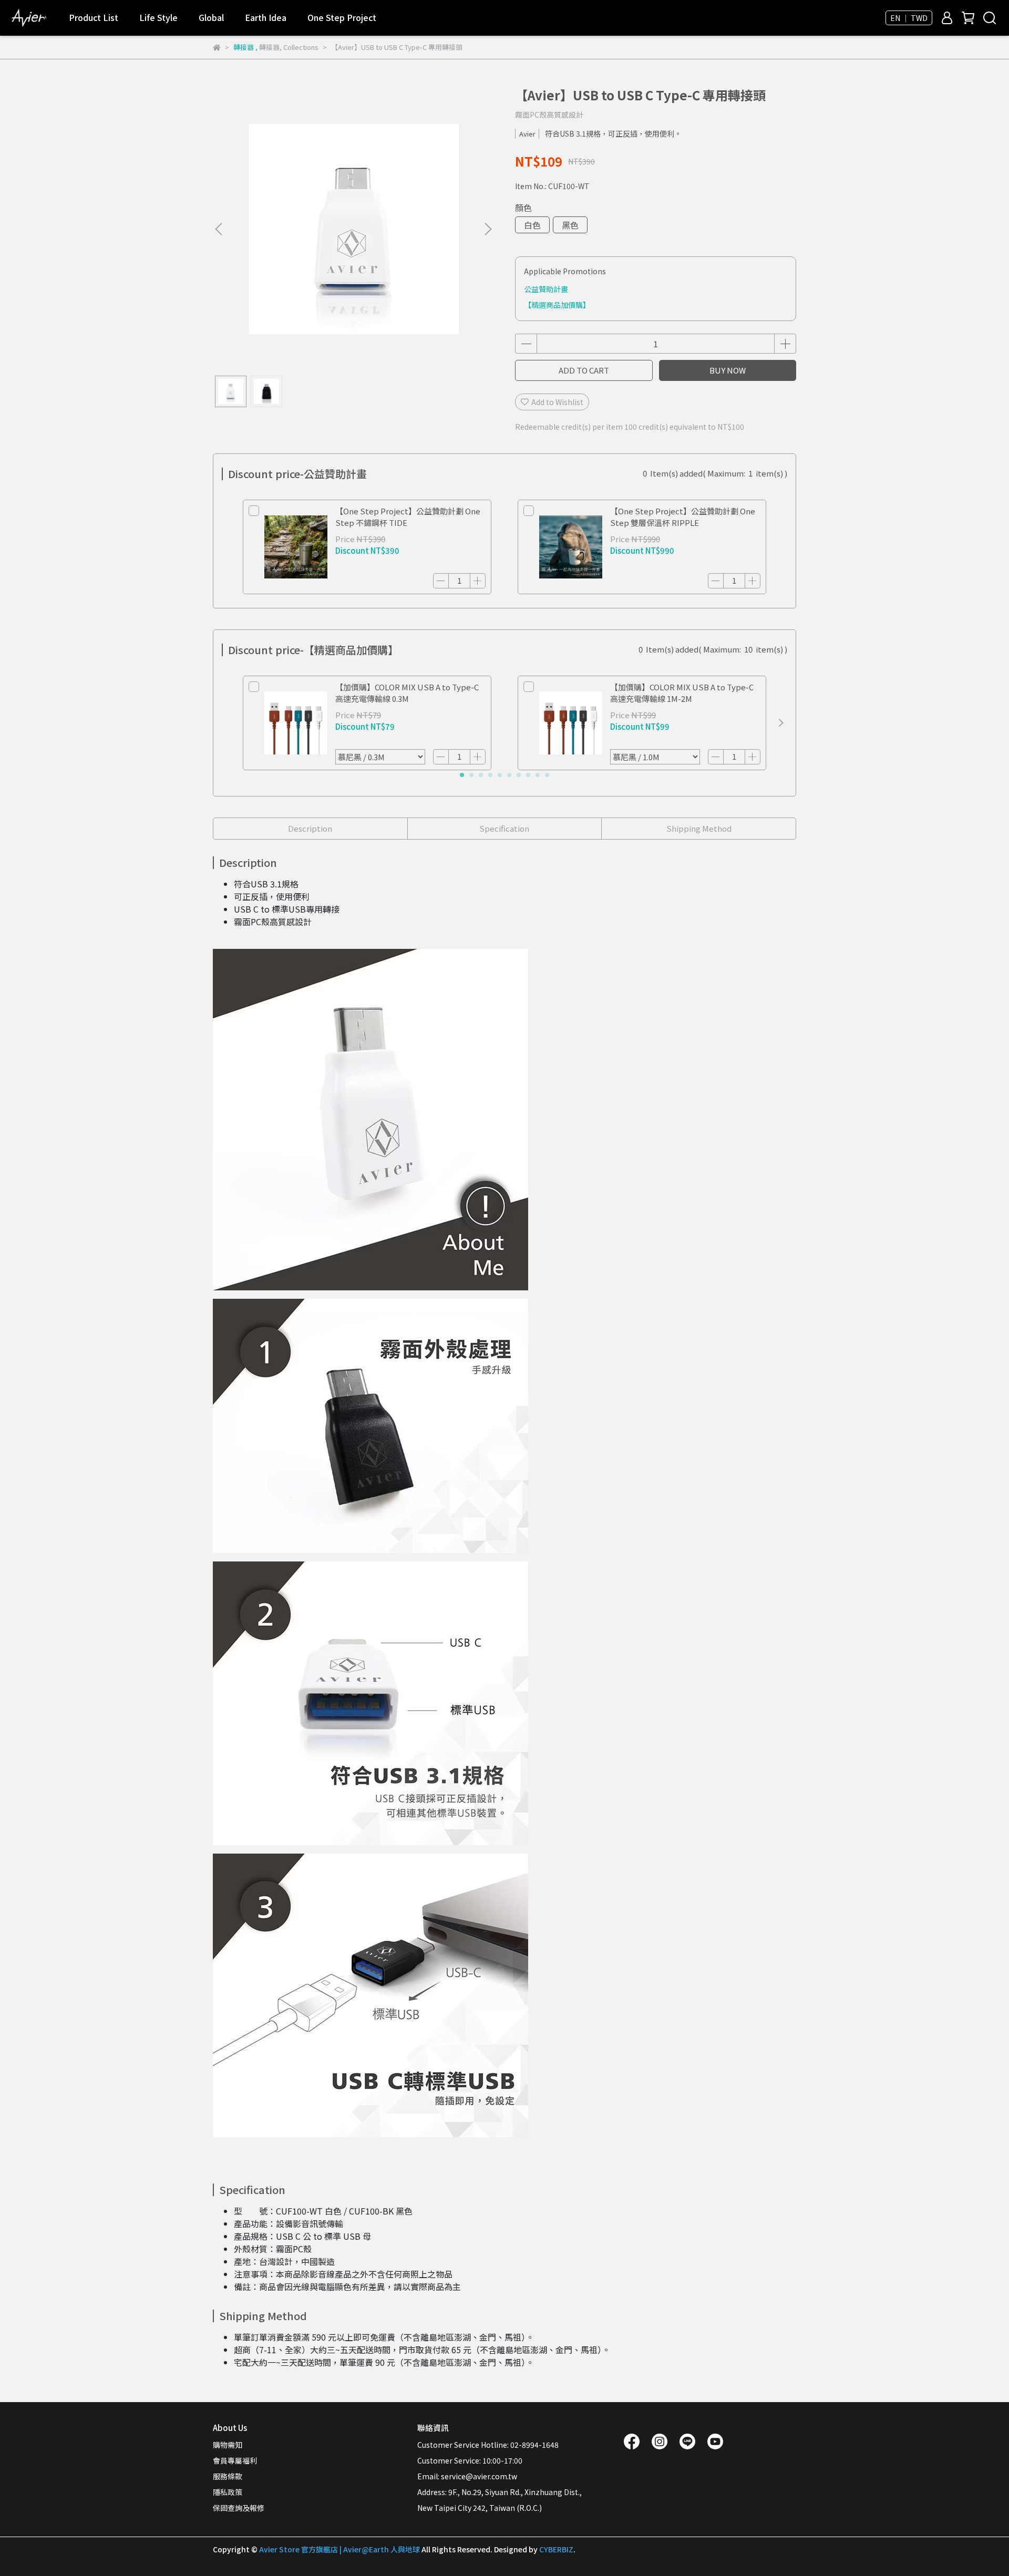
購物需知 (228, 2445)
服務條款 (228, 2476)
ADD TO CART (584, 370)
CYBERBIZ (556, 2549)
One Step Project (342, 17)
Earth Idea (266, 17)
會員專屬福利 (235, 2460)
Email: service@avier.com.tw (467, 2476)
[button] (488, 229)
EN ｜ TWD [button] (909, 18)
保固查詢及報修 (239, 2508)
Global (211, 17)
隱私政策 (228, 2492)
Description (310, 828)
